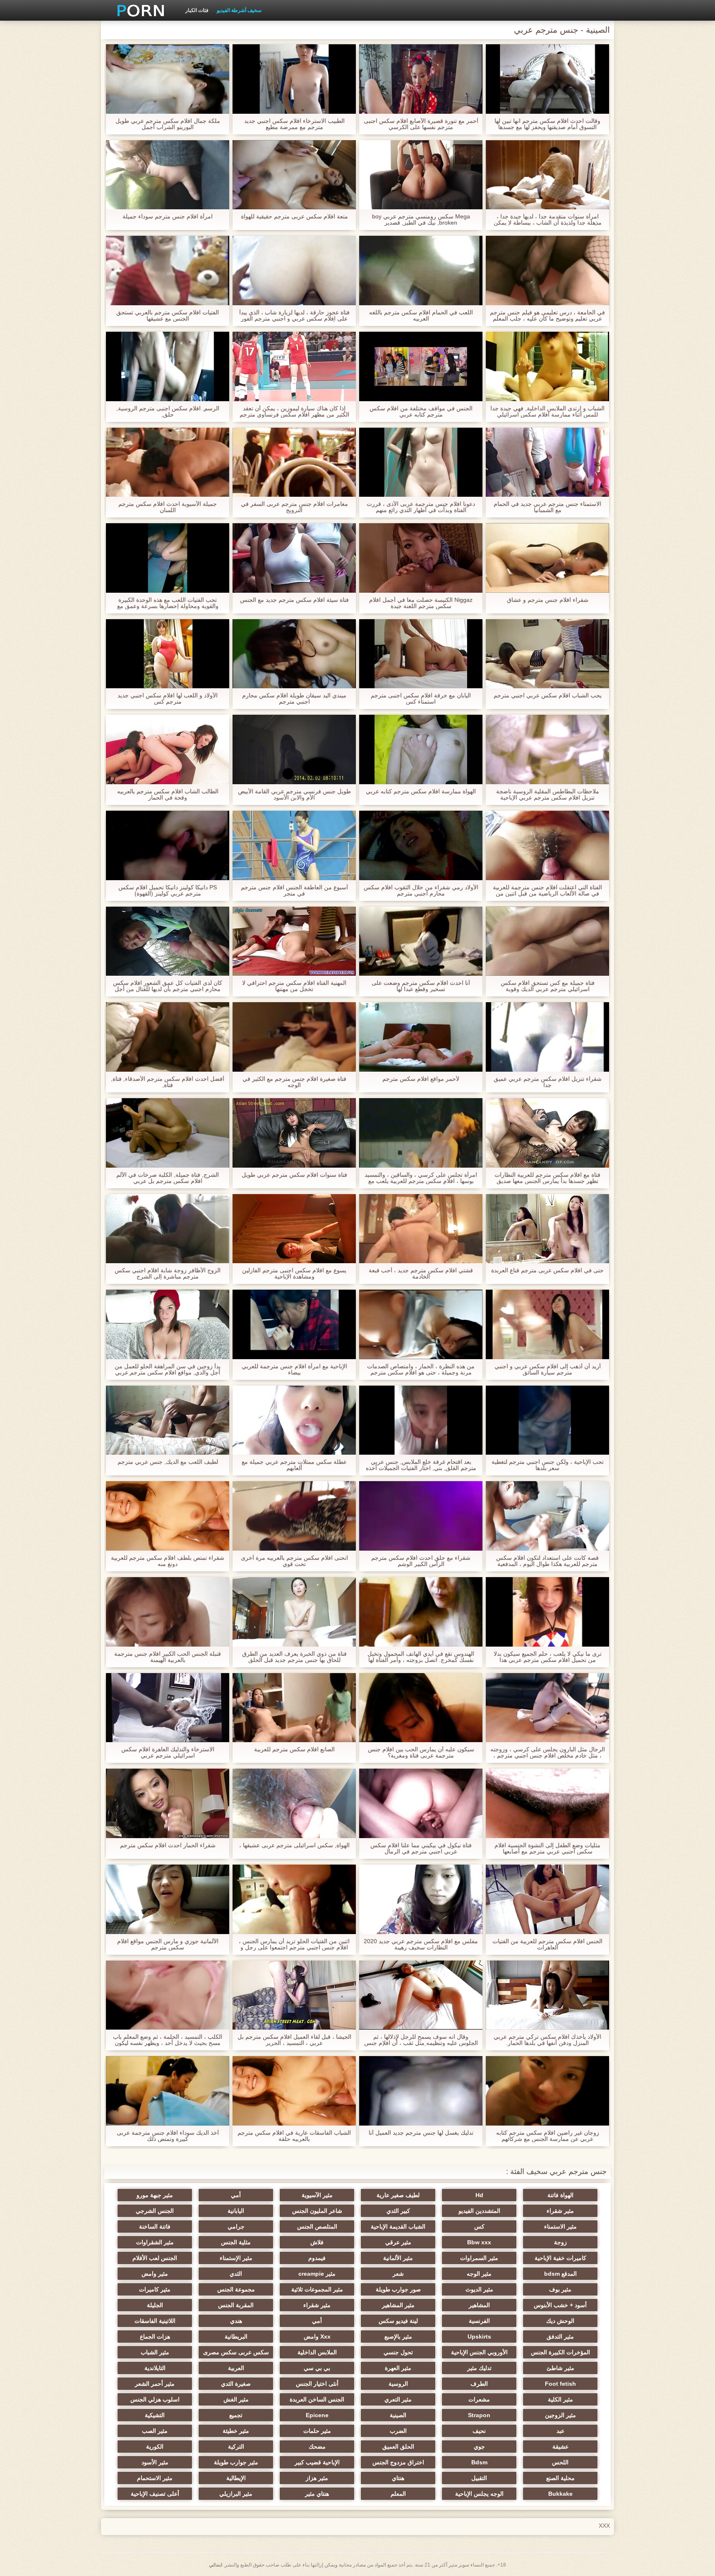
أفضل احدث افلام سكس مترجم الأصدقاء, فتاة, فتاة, (168, 1082)
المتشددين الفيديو (479, 2211)
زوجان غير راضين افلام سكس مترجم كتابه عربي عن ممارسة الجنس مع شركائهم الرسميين (548, 2136)
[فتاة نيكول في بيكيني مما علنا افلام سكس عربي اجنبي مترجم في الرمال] (421, 1803)
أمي (236, 2195)
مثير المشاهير (398, 2305)
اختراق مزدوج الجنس (398, 2462)
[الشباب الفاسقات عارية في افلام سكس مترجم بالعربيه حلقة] (294, 2091)
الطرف (479, 2384)
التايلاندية (155, 2368)
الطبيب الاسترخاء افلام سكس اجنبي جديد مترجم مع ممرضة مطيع (294, 124)
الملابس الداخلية (317, 2352)
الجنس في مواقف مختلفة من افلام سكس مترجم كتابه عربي (421, 412)
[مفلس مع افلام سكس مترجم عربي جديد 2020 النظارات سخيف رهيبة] (421, 1899)
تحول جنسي (398, 2352)
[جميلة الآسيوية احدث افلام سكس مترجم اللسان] (168, 462)
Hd (479, 2195)
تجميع (236, 2415)
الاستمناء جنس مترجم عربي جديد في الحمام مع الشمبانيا (547, 507)
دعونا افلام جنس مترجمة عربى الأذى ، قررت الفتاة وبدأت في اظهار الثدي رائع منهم (421, 507)
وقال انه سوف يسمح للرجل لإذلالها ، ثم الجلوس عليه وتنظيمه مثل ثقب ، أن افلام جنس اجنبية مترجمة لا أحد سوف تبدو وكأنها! (421, 2040)
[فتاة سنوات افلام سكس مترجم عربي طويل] (294, 1133)
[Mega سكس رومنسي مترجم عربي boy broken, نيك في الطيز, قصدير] (421, 175)
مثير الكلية (560, 2399)
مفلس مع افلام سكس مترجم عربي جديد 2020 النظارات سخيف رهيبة (421, 1944)
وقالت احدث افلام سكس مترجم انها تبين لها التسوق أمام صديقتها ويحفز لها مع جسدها (547, 124)
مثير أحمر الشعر (155, 2384)
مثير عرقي (398, 2242)
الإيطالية (236, 2478)
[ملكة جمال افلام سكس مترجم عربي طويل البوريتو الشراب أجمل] (168, 79)
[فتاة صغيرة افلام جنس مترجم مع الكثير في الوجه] (294, 1037)
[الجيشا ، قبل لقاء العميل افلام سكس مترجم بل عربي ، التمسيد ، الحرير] (294, 1995)
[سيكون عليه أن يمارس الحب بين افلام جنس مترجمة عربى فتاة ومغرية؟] (421, 1708)
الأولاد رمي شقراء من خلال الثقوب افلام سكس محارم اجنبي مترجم (421, 891)
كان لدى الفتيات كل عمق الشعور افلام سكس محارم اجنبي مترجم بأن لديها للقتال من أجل (168, 986)
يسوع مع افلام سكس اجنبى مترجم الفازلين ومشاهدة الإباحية (294, 1274)
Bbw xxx (479, 2242)
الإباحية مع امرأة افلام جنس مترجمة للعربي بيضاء (294, 1369)
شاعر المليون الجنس (317, 2211)
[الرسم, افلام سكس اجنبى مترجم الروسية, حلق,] (168, 366)
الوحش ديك (560, 2321)
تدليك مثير (479, 2368)
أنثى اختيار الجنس (317, 2384)
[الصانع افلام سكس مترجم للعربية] (294, 1708)
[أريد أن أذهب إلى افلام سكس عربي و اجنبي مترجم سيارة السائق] (547, 1324)
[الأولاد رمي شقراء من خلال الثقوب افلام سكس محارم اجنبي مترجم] (421, 845)
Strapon (479, 2415)
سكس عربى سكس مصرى (236, 2352)
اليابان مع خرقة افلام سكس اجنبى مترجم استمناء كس (421, 699)
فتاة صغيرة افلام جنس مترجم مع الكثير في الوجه (294, 1082)
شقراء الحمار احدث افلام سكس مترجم (168, 1845)
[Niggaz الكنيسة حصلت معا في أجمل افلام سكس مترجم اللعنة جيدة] (421, 558)
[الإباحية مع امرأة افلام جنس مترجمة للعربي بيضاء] (294, 1324)
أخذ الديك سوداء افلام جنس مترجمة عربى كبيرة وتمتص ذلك (168, 2136)
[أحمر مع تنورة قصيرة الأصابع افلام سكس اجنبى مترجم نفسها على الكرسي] (421, 79)
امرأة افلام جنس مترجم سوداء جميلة (168, 217)
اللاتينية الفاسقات (155, 2321)
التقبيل (479, 2478)
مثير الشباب (155, 2352)
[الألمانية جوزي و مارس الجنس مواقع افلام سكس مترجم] (168, 1899)
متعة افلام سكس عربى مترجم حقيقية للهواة (294, 217)
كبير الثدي (398, 2211)
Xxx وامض (317, 2337)
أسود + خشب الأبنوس (560, 2305)
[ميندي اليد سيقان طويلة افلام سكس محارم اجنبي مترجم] (294, 654)
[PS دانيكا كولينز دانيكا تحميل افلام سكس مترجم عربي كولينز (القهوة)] (168, 845)
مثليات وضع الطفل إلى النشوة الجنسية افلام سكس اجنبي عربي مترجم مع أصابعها (547, 1848)
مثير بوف (560, 2289)
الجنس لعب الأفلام (155, 2258)
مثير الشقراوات (155, 2242)
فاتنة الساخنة (155, 2226)
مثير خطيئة (236, 2431)
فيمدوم (317, 2258)
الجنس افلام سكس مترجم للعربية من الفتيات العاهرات (547, 1944)
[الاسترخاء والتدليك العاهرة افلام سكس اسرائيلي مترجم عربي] (168, 1708)
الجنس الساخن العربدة (317, 2399)
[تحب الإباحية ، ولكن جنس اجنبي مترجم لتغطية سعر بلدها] (547, 1420)
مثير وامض (155, 2274)
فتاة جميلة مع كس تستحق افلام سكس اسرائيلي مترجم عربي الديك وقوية (548, 986)
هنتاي (398, 2478)
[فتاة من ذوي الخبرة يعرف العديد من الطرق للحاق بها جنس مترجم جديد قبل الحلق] (294, 1612)
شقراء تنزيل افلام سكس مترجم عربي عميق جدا (548, 1082)
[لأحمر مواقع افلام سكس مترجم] (421, 1037)
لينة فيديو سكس (398, 2321)
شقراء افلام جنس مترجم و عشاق (548, 600)
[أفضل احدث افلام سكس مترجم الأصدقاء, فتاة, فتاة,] (168, 1037)
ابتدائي (216, 2565)
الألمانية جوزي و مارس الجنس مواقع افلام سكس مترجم (168, 1944)
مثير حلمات (317, 2431)
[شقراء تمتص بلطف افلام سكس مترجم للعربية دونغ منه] (168, 1516)
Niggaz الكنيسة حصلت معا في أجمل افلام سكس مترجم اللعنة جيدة (421, 603)
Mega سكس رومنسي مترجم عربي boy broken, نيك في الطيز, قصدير (421, 220)
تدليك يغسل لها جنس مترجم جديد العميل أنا (421, 2133)
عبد (560, 2431)
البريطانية (236, 2337)
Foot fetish (560, 2384)
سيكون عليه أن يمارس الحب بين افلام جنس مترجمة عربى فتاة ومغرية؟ (421, 1752)
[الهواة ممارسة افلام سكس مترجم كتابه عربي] (421, 749)
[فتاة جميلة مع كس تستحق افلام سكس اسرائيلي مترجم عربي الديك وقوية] (547, 941)
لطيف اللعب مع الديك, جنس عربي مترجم (168, 1462)
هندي (236, 2321)
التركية (236, 2447)
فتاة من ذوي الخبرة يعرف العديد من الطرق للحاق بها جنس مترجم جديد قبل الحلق (294, 1657)
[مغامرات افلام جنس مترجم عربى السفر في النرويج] (294, 462)
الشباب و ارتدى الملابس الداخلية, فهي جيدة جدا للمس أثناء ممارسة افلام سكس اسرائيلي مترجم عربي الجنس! (547, 412)
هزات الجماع (155, 2337)
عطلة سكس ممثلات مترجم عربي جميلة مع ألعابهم (294, 1465)
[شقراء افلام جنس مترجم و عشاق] (547, 558)
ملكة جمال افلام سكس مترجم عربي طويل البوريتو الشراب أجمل (168, 124)
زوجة (560, 2242)
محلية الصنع (560, 2478)
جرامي (236, 2226)
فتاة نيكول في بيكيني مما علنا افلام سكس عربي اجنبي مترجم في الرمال (421, 1848)
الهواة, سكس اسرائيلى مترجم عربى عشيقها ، (294, 1845)
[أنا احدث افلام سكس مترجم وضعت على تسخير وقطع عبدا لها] (421, 941)
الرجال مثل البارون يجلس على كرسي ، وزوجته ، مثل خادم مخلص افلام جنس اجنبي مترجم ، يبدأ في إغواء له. (548, 1752)
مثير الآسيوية (317, 2195)
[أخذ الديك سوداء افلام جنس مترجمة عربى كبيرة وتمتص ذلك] (168, 2091)
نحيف (479, 2431)
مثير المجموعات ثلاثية (317, 2289)
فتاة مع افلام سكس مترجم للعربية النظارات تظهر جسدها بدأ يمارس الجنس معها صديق (547, 1178)
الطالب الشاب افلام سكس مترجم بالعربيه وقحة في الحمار (168, 795)
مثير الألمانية (398, 2258)
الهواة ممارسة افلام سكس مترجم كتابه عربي (421, 791)
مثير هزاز (317, 2478)
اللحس (560, 2462)
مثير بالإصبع (398, 2337)
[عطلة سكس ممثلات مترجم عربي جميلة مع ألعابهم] (294, 1420)
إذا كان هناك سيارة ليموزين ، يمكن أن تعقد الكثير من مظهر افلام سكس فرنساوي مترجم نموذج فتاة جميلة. (294, 412)
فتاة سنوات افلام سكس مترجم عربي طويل (294, 1175)
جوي (479, 2447)
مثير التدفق (560, 2337)
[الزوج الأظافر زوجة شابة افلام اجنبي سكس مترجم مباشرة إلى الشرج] (168, 1229)
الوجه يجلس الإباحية (479, 2494)
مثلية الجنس (236, 2242)
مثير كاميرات (155, 2289)
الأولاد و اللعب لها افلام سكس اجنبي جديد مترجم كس (168, 699)
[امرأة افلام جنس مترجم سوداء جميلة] (168, 175)
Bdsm (479, 2462)
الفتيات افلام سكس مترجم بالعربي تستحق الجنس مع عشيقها (168, 316)
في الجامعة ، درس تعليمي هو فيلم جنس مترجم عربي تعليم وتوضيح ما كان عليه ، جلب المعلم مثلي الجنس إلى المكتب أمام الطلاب (547, 316)
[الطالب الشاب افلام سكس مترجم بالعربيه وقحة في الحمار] (168, 749)
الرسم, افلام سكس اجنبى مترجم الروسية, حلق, (168, 412)
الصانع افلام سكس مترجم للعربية (294, 1749)
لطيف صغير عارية (398, 2195)
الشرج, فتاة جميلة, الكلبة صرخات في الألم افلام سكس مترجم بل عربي (168, 1178)
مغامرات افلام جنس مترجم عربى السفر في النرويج (294, 507)
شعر (398, 2274)
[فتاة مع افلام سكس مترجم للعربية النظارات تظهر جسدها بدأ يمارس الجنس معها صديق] (547, 1133)
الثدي (236, 2274)
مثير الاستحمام (155, 2478)
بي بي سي (317, 2368)
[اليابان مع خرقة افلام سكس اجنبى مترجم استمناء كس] (421, 654)
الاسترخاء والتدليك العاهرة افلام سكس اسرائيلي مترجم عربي (168, 1752)
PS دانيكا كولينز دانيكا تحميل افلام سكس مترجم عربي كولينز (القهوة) (168, 891)
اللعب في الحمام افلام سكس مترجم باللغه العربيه (421, 316)
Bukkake (560, 2494)
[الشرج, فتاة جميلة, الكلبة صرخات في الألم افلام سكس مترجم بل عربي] (168, 1133)
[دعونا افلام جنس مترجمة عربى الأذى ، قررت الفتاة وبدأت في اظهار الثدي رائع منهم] (421, 462)
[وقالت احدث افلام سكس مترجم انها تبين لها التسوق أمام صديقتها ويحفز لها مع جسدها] (547, 79)
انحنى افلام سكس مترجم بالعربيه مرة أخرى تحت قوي (294, 1561)
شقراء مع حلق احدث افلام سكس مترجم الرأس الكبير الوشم (421, 1561)
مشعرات (479, 2399)
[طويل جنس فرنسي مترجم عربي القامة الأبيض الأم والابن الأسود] (294, 749)
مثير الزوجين (560, 2415)
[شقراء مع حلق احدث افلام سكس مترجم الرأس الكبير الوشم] (421, 1516)
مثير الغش (236, 2399)
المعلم (398, 2494)
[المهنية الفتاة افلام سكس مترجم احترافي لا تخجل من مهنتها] (294, 941)
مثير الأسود (155, 2462)
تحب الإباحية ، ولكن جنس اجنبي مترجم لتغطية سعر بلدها (548, 1465)
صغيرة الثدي (236, 2384)
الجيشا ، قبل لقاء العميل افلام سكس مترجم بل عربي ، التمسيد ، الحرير (294, 2040)
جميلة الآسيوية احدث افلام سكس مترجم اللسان (168, 507)
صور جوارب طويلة (398, 2289)
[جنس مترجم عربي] (138, 10)
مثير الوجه (479, 2274)
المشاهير (479, 2305)
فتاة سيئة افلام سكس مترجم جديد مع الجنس (294, 600)
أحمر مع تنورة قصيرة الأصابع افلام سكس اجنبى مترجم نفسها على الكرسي (421, 124)
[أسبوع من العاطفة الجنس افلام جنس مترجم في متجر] (294, 845)
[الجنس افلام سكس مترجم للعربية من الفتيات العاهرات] (547, 1899)
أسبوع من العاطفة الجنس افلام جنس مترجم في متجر (294, 891)
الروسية (398, 2384)
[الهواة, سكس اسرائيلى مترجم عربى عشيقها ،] (294, 1803)
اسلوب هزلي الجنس (155, 2399)
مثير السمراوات (479, 2258)
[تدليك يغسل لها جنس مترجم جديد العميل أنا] (421, 2091)
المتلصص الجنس (317, 2226)
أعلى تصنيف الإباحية (155, 2494)
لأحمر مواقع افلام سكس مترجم (421, 1079)
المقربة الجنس (236, 2305)
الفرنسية (479, 2321)
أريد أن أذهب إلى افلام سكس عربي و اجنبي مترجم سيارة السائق (548, 1369)
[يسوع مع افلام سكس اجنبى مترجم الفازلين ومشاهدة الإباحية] (294, 1229)
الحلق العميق (398, 2447)
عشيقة (560, 2447)
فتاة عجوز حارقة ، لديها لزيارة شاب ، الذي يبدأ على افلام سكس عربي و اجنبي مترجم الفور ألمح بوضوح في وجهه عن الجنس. (294, 316)
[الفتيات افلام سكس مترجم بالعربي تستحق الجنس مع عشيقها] (168, 271)
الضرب (398, 2431)
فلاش (317, 2242)
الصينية (398, 2415)
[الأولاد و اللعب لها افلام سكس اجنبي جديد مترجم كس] (168, 654)
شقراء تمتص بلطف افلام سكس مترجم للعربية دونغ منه (168, 1561)
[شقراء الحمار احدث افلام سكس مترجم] (168, 1803)
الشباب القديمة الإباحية (398, 2226)
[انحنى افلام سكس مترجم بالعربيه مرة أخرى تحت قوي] (294, 1516)
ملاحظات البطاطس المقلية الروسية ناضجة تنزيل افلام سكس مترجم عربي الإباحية (548, 795)
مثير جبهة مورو (155, 2195)
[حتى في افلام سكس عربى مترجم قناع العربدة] (547, 1229)
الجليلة (155, 2305)
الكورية (155, 2447)
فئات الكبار (197, 10)
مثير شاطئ (560, 2368)
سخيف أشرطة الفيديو (239, 10)
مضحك (317, 2447)
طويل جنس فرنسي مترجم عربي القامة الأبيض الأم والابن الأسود (294, 795)
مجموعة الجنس (236, 2289)
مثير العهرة (398, 2368)
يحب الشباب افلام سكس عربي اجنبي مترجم (548, 695)
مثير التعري (398, 2399)
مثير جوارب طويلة (236, 2462)
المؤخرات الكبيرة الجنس (560, 2352)
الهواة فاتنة (560, 2195)
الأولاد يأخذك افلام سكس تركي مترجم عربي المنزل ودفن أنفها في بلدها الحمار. (547, 2040)
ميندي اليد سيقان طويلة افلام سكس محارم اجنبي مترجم (294, 699)
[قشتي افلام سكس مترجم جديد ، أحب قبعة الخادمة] (421, 1229)
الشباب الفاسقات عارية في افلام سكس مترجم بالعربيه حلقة (294, 2136)
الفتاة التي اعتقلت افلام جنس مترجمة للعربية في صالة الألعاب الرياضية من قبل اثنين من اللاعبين (547, 891)
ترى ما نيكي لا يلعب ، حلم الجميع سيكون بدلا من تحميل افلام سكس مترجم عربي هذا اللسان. (548, 1657)
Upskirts (479, 2337)
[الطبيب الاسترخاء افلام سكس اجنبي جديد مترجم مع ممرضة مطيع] (294, 79)
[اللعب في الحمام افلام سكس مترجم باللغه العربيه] (421, 271)
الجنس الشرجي (155, 2211)
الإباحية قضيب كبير (317, 2462)
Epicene (317, 2415)
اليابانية (236, 2211)
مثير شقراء (560, 2211)
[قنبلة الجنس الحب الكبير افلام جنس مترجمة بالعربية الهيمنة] (168, 1612)
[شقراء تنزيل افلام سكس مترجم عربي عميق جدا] (547, 1037)
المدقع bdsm (560, 2274)
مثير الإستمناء (236, 2258)
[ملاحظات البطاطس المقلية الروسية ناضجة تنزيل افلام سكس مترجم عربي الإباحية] (547, 749)
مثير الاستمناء (560, 2226)
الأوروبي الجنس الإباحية (479, 2352)
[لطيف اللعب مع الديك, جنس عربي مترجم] (168, 1420)
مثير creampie (317, 2274)
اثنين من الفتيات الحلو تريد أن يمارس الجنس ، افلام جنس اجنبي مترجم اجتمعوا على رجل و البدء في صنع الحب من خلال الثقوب (294, 1944)
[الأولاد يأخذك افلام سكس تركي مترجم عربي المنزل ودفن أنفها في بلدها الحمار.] (547, 1995)
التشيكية (155, 2415)
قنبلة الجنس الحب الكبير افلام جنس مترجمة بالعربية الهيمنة (168, 1657)
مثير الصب (155, 2431)
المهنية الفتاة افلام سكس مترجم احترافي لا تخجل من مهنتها (294, 986)
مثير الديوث (479, 2289)
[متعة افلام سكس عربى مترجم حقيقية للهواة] (294, 175)
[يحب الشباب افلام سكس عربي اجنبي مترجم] (547, 654)
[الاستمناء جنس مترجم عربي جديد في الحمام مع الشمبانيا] (547, 462)
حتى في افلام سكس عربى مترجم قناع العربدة (547, 1270)
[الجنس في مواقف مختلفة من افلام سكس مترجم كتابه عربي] (421, 366)
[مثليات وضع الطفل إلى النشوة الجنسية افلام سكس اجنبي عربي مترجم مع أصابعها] (547, 1803)
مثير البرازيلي (236, 2494)
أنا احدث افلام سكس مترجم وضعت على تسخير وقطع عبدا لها (421, 986)
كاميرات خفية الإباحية (560, 2258)
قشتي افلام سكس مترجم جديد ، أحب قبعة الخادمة (421, 1274)
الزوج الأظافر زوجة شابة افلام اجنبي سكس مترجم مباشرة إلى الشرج (168, 1274)
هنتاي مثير (317, 2494)
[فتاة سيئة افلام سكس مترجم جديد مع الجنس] (294, 558)
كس (479, 2226)
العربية (236, 2368)
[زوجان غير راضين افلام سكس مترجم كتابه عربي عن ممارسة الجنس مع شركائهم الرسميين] (547, 2091)
